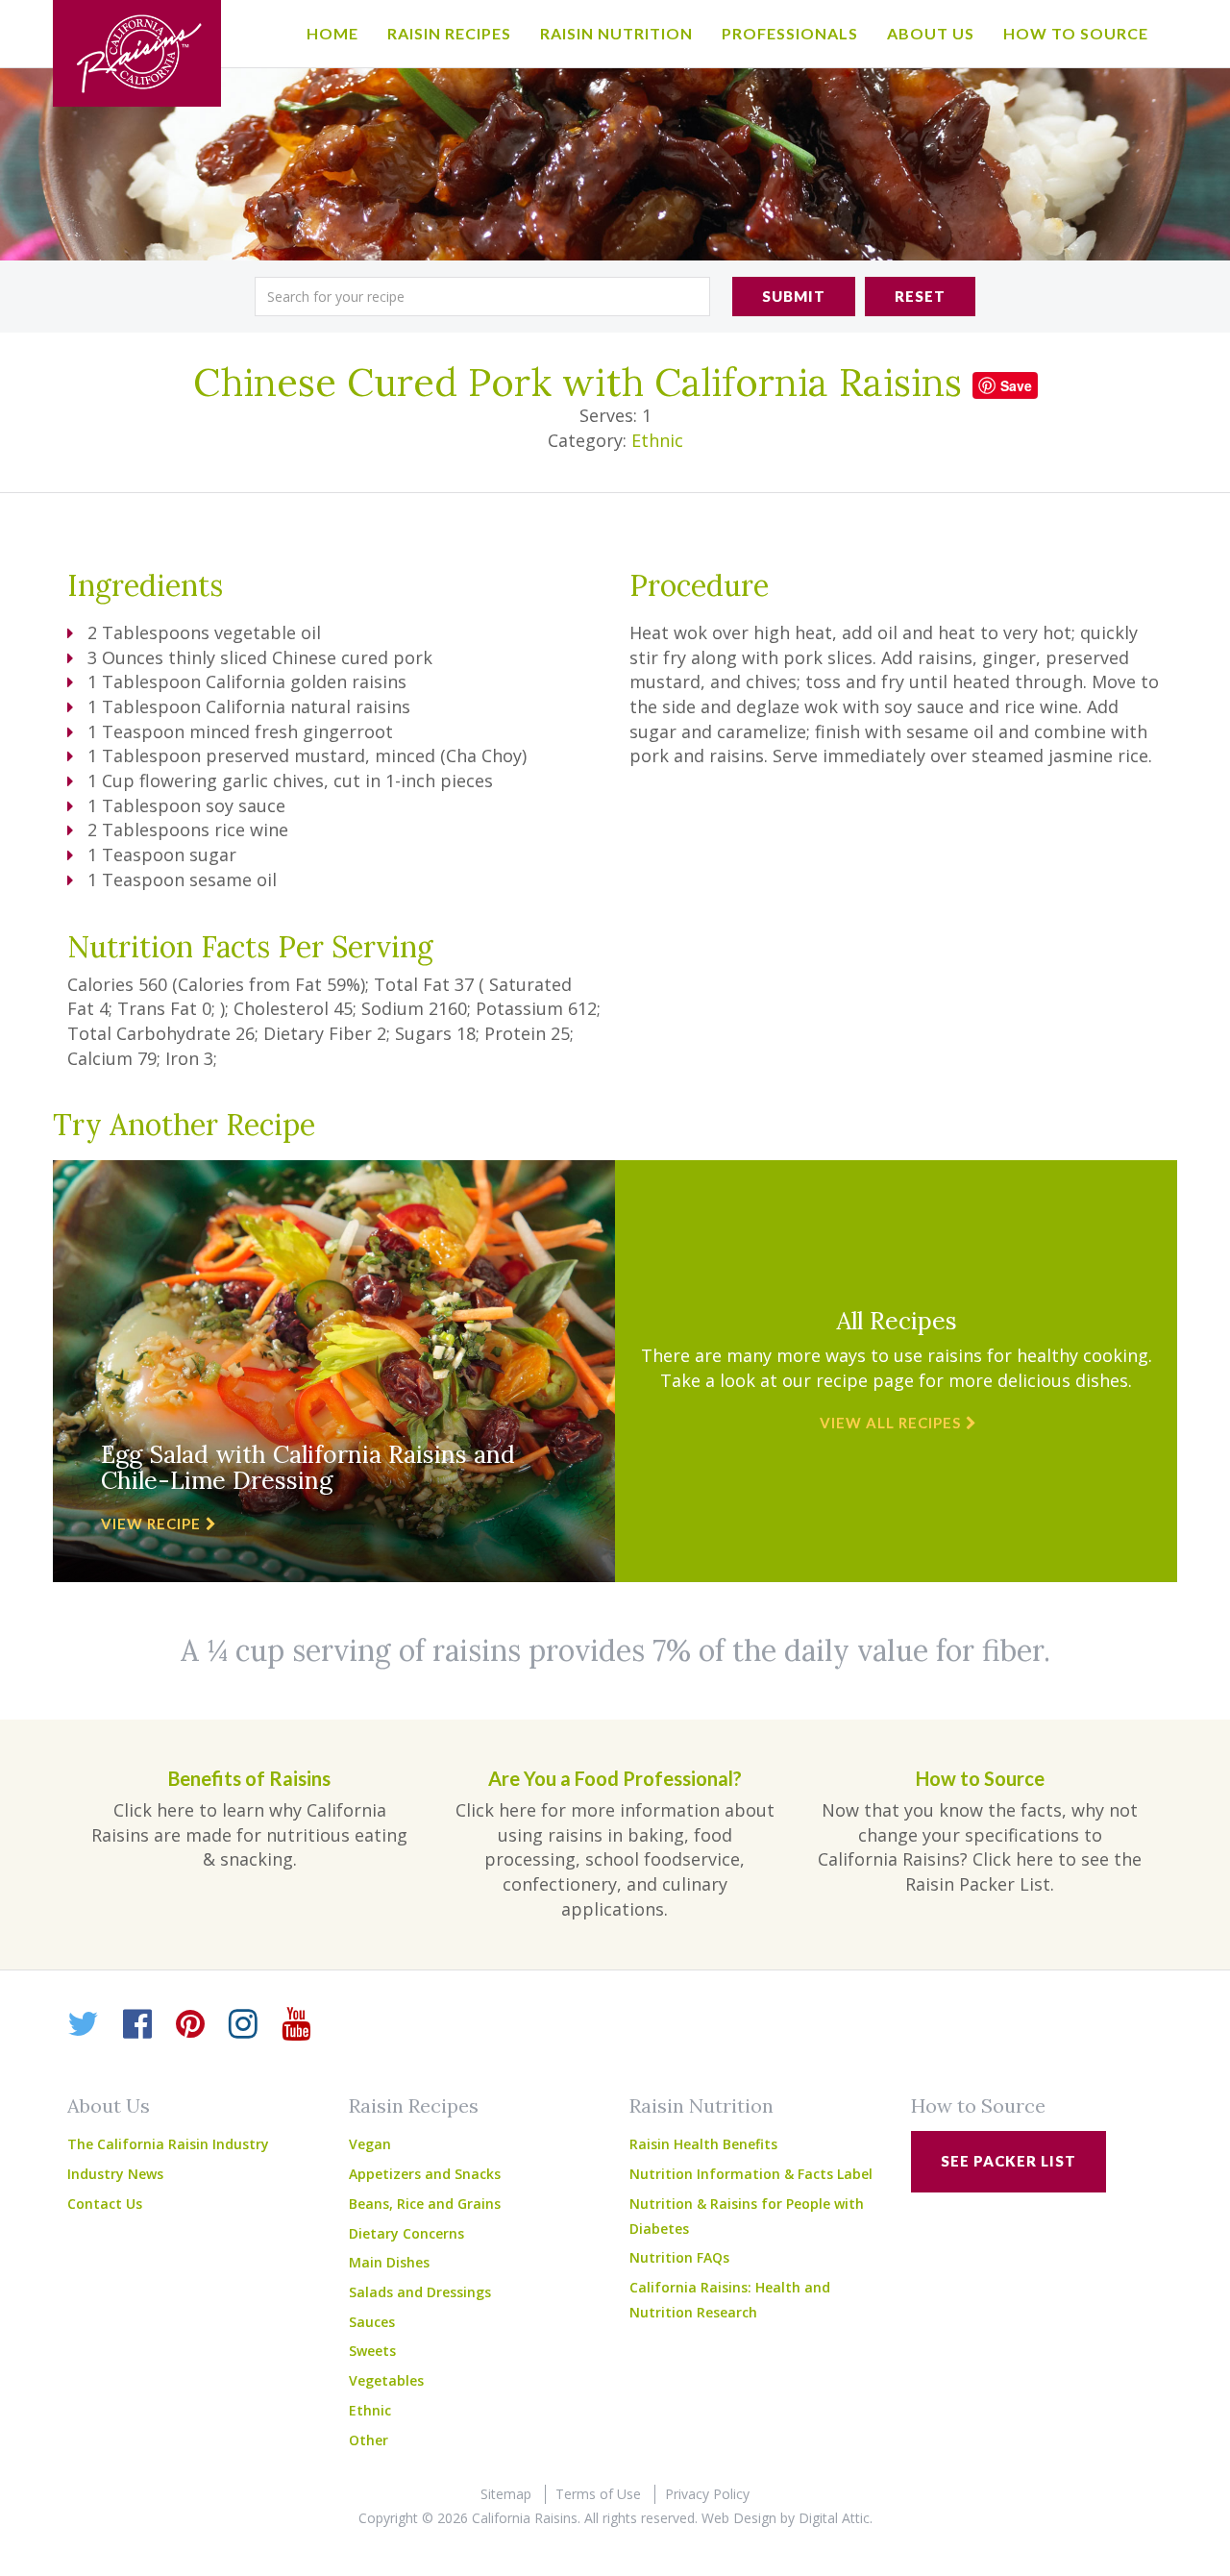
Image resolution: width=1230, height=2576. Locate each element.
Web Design (739, 2518)
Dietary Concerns (406, 2233)
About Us (931, 33)
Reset (920, 296)
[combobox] (482, 297)
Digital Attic (834, 2518)
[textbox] (482, 297)
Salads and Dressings (420, 2292)
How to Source (1076, 33)
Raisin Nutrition (616, 33)
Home (332, 33)
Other (369, 2440)
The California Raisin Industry (168, 2144)
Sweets (372, 2351)
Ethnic (657, 440)
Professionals (790, 33)
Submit (794, 296)
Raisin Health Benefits (703, 2144)
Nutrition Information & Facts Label (751, 2174)
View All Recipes (890, 1423)
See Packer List (1009, 2161)
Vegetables (386, 2380)
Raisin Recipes (449, 33)
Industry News (115, 2174)
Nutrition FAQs (679, 2257)
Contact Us (105, 2204)
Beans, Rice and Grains (425, 2204)
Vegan (370, 2144)
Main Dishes (389, 2262)
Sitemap (506, 2494)
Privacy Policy (707, 2494)
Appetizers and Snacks (425, 2174)
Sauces (372, 2322)
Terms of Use (598, 2494)
